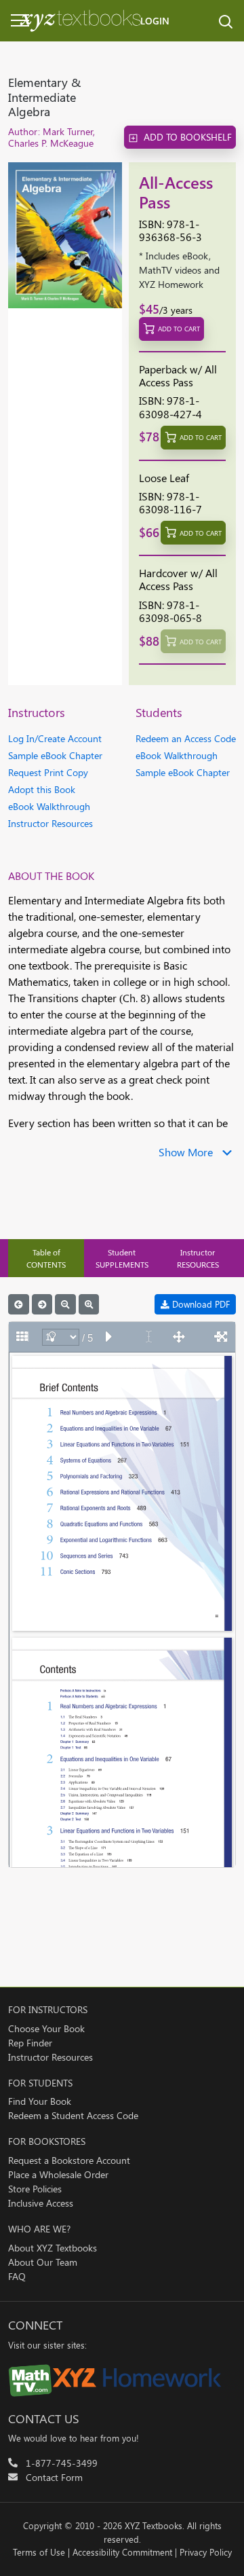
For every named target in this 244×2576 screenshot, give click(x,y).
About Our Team (43, 2262)
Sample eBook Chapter (55, 755)
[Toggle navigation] (11, 20)
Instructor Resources (50, 823)
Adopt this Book (42, 789)
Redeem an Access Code (186, 738)
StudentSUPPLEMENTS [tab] (122, 1258)
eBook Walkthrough (49, 806)
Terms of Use (39, 2552)
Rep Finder (30, 2043)
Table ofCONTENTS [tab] (46, 1258)
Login (155, 21)
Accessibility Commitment (122, 2552)
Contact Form (54, 2477)
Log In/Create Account (55, 738)
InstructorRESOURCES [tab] (198, 1258)
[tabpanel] (122, 1581)
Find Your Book (40, 2101)
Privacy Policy (206, 2552)
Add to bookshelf (188, 137)
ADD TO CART (179, 329)
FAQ (17, 2276)
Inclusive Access (41, 2203)
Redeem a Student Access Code (73, 2115)
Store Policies (35, 2189)
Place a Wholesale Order (58, 2174)
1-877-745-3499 (62, 2463)
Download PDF (200, 1304)
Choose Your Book (46, 2028)
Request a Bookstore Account (69, 2160)
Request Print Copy (48, 772)
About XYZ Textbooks (53, 2248)
